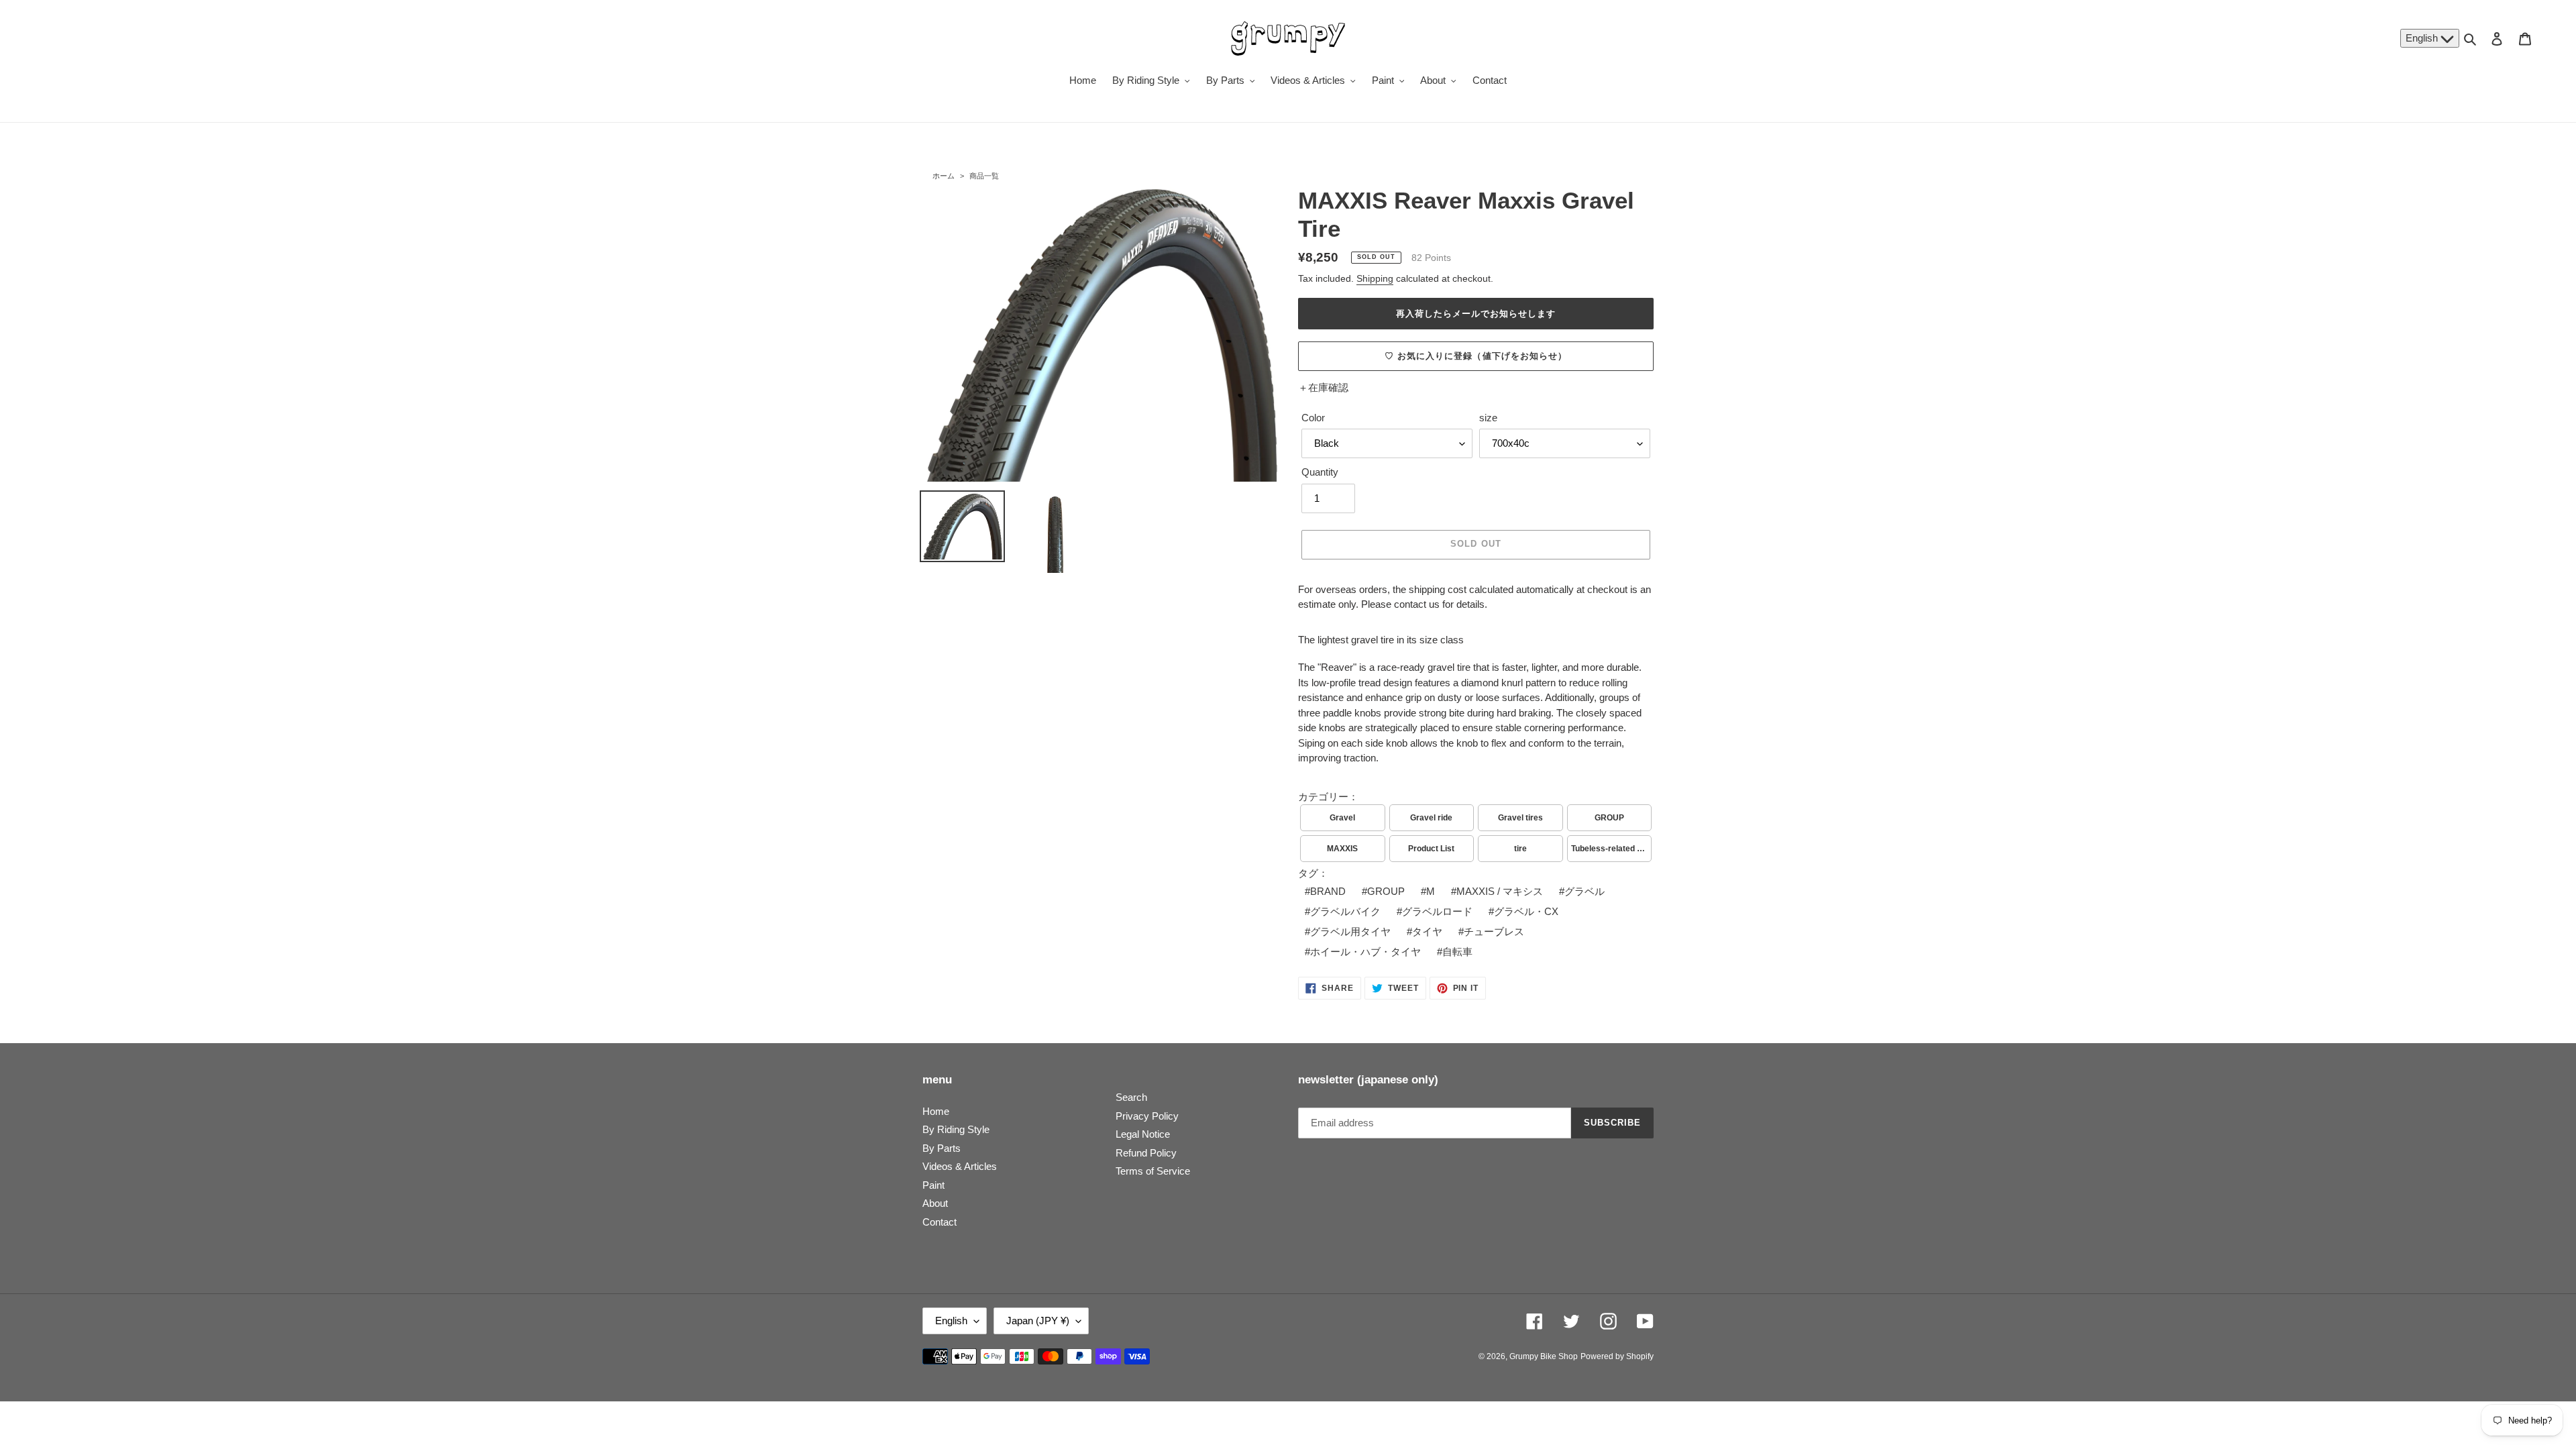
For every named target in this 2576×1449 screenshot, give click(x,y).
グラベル (1585, 891)
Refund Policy (1146, 1153)
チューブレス (1494, 931)
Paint (933, 1185)
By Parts (942, 1148)
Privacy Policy (1147, 1116)
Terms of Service (1153, 1171)
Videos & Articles (960, 1166)
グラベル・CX (1526, 911)
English (2423, 38)
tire (1520, 849)
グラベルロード (1437, 911)
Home (936, 1111)
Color (1313, 418)
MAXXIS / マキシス (1500, 891)
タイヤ (1427, 931)
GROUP (1609, 818)
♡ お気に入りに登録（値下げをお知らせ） (1476, 356)
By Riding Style (956, 1129)
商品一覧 (984, 176)
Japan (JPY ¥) (1038, 1321)
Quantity (1320, 472)
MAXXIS (1342, 849)
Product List (1431, 849)
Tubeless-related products (1612, 849)
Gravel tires (1520, 818)
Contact (940, 1222)
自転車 (1457, 952)
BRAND (1328, 891)
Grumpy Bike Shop (1544, 1356)
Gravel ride (1431, 818)
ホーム (944, 176)
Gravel (1342, 818)
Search (1131, 1097)
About (935, 1203)
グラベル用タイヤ (1350, 931)
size (1488, 418)
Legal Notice (1143, 1134)
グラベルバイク (1345, 911)
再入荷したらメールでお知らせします (1476, 314)
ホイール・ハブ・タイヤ (1365, 952)
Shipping (1375, 278)
